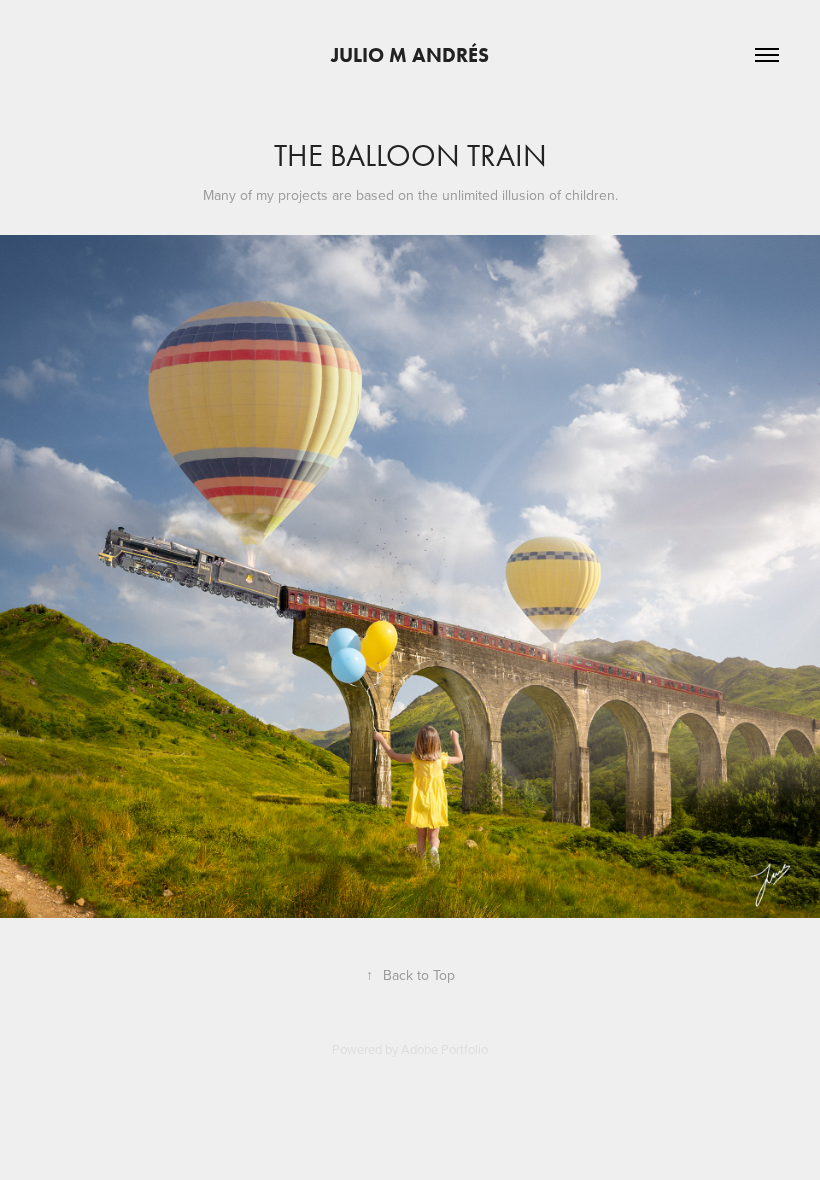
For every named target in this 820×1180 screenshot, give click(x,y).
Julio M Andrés (410, 55)
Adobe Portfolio (444, 1049)
